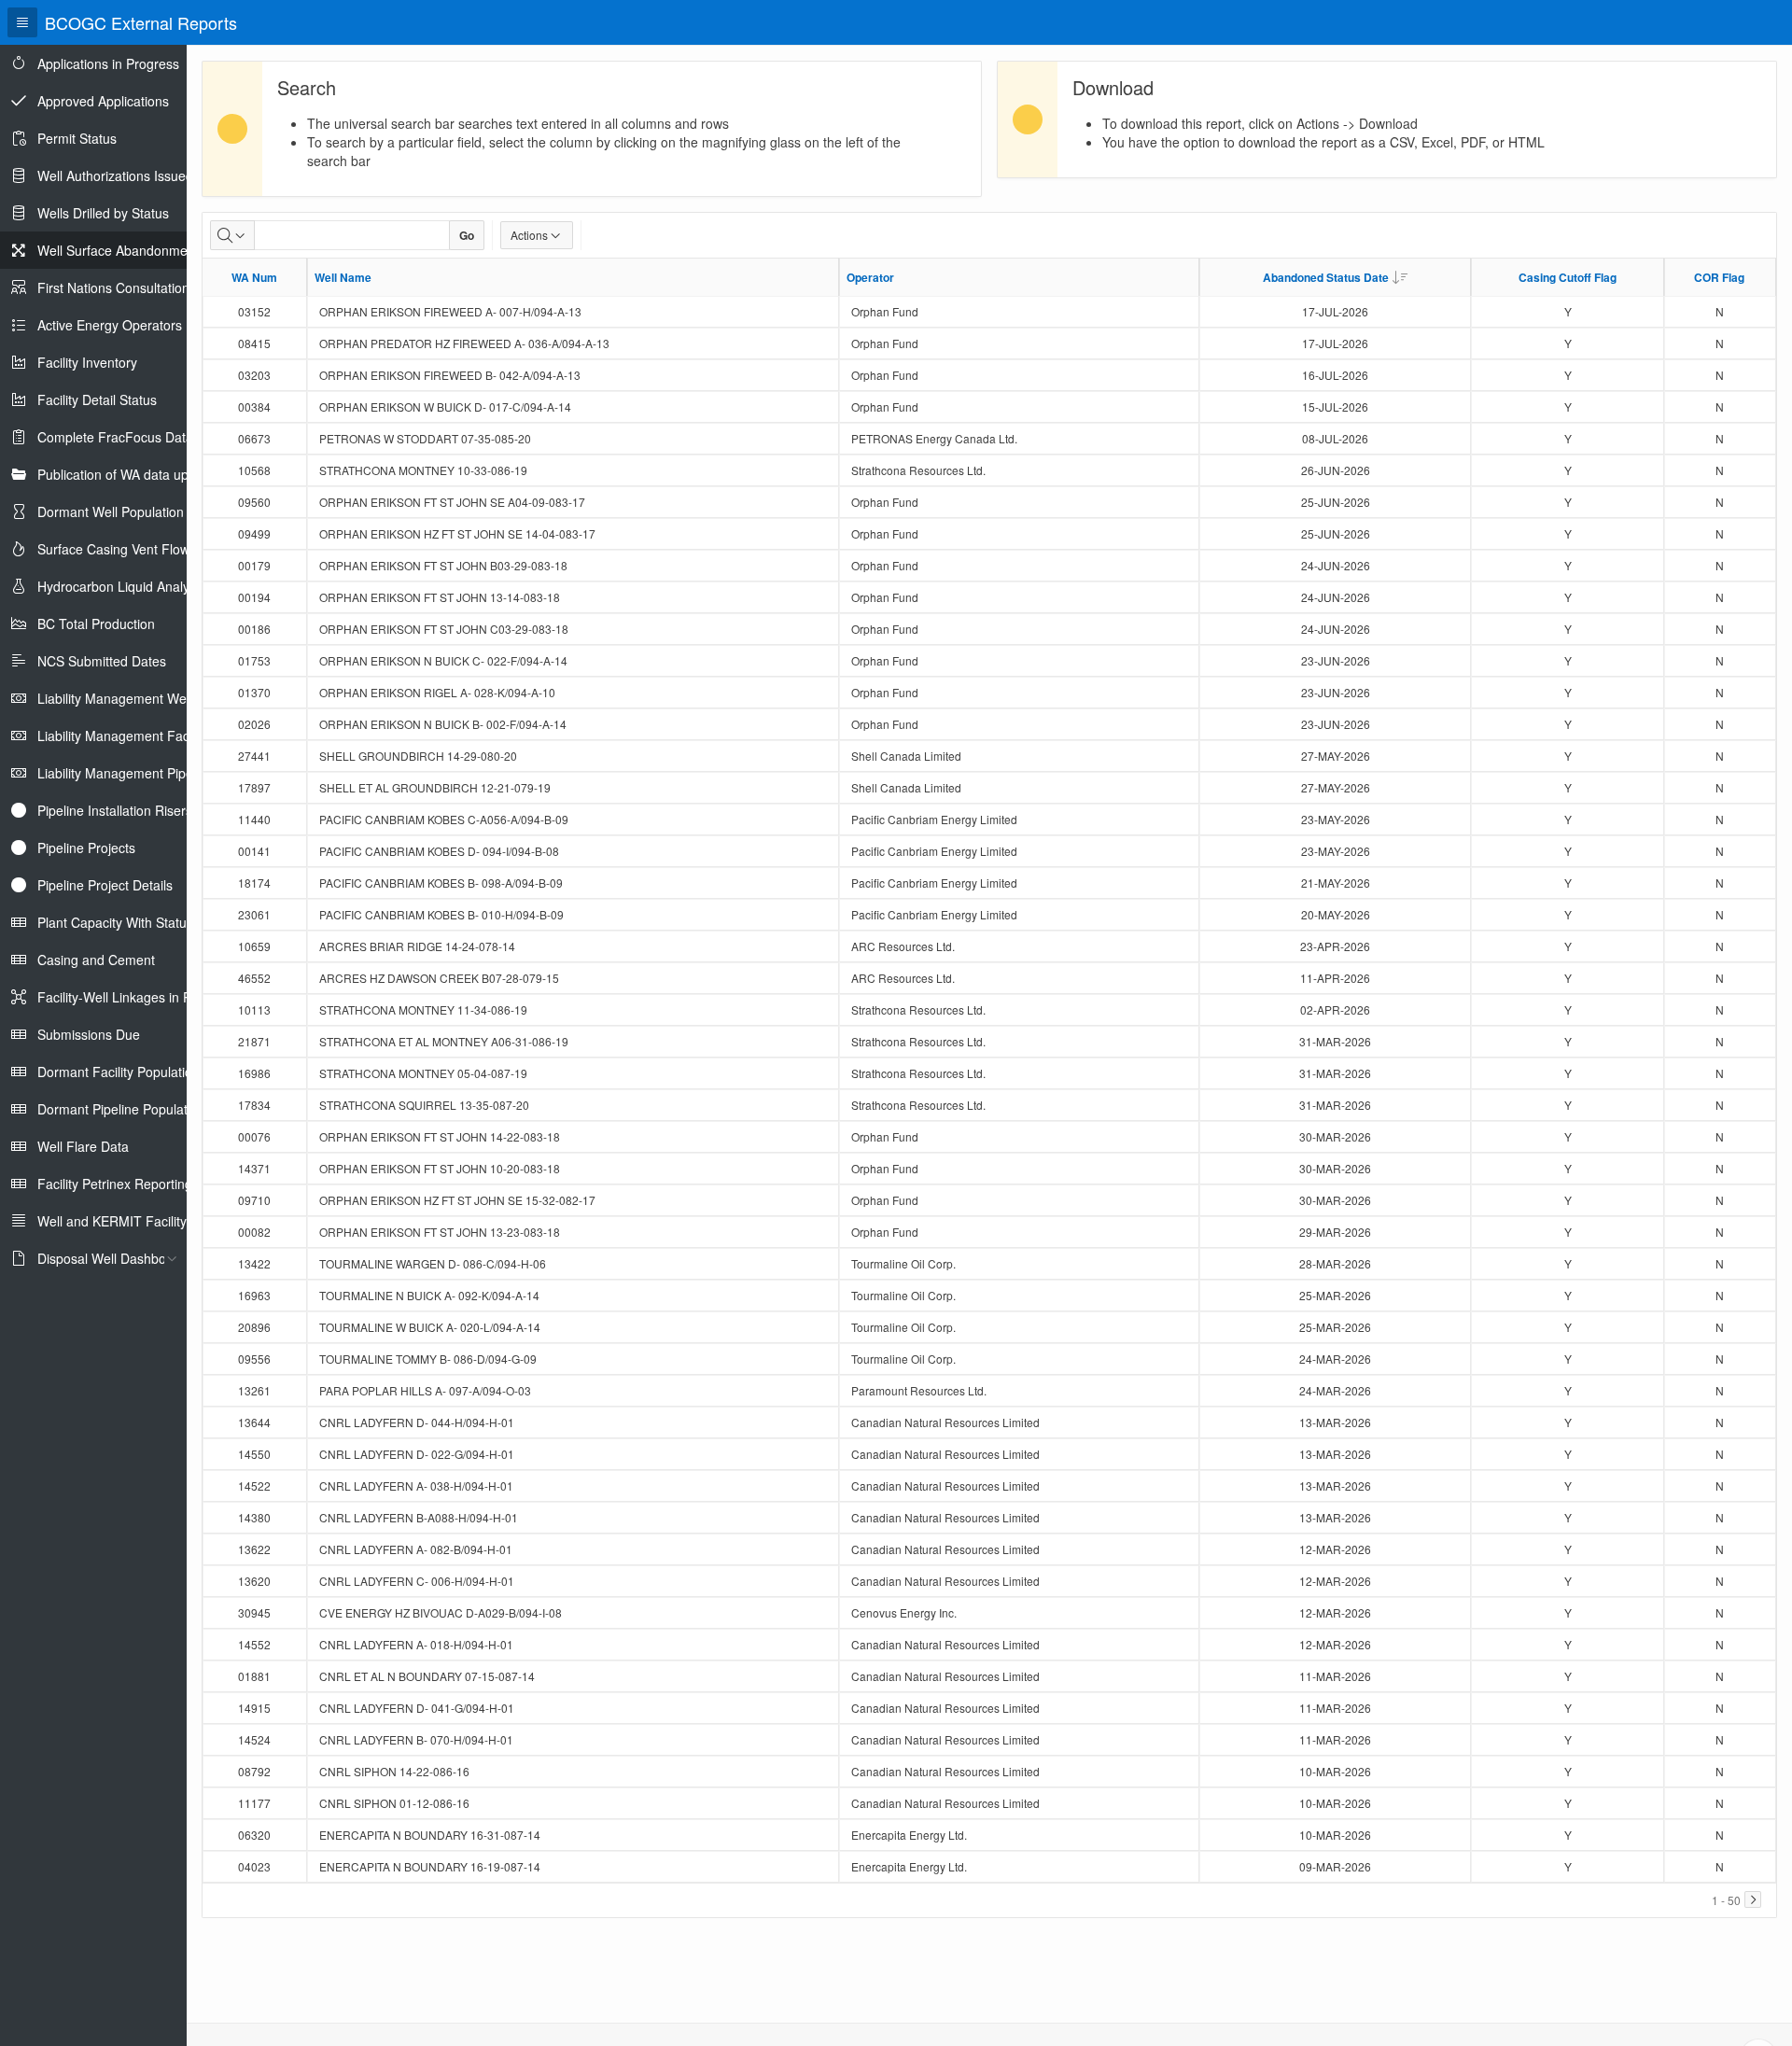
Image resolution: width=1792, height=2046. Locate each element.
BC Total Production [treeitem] (96, 624)
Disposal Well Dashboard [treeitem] (112, 1258)
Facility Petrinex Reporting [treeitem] (115, 1184)
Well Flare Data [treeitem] (83, 1146)
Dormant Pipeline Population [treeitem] (121, 1109)
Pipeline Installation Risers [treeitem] (115, 810)
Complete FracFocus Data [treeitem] (115, 437)
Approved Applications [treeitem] (103, 101)
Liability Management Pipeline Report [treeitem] (147, 773)
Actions (529, 235)
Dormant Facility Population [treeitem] (119, 1072)
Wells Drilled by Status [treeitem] (103, 213)
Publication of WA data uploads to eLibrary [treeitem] (162, 474)
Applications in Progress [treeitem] (108, 63)
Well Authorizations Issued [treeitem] (115, 175)
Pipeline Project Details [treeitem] (105, 885)
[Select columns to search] (232, 235)
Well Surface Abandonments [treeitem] (121, 250)
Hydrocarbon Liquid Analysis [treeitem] (121, 586)
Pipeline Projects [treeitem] (86, 848)
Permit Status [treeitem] (77, 138)
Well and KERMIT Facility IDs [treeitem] (124, 1221)
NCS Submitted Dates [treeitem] (102, 661)
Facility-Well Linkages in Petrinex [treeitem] (134, 997)
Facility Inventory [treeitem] (87, 362)
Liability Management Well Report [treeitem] (137, 698)
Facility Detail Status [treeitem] (97, 399)
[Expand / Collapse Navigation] (22, 22)
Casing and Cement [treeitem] (96, 960)
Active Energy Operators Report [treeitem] (132, 325)
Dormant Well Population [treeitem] (111, 511)
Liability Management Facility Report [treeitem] (145, 736)
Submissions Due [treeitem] (89, 1034)
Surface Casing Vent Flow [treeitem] (113, 549)
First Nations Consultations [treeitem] (117, 287)
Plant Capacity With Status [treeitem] (115, 922)
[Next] (1753, 1899)
